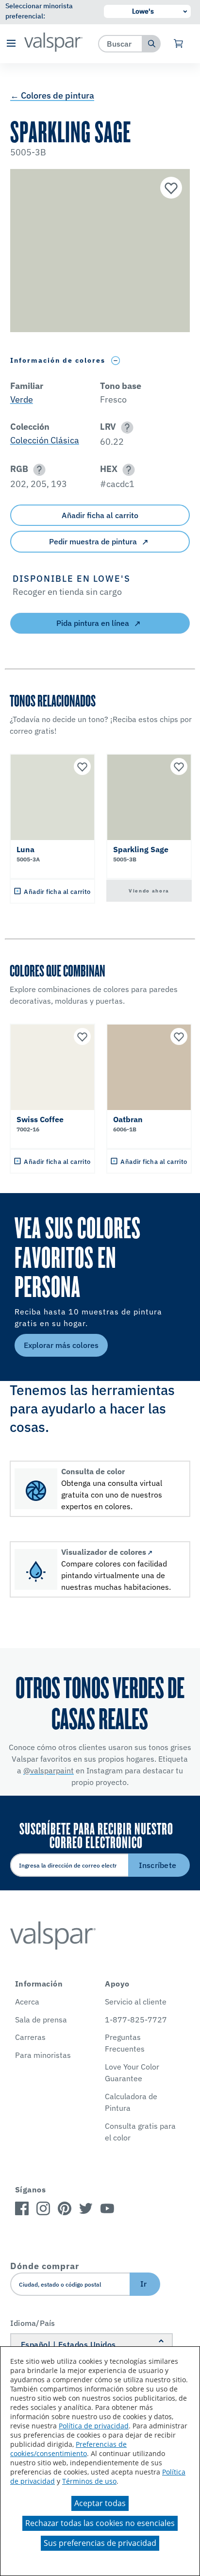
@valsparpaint (49, 1770)
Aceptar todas (100, 2503)
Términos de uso (89, 2481)
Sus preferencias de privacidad (100, 2543)
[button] (11, 44)
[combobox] (121, 43)
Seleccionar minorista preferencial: (39, 11)
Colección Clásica (45, 440)
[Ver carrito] (179, 44)
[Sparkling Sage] (170, 189)
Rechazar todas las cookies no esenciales (100, 2523)
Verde (22, 399)
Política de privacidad (94, 2426)
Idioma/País (33, 2323)
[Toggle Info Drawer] (116, 361)
